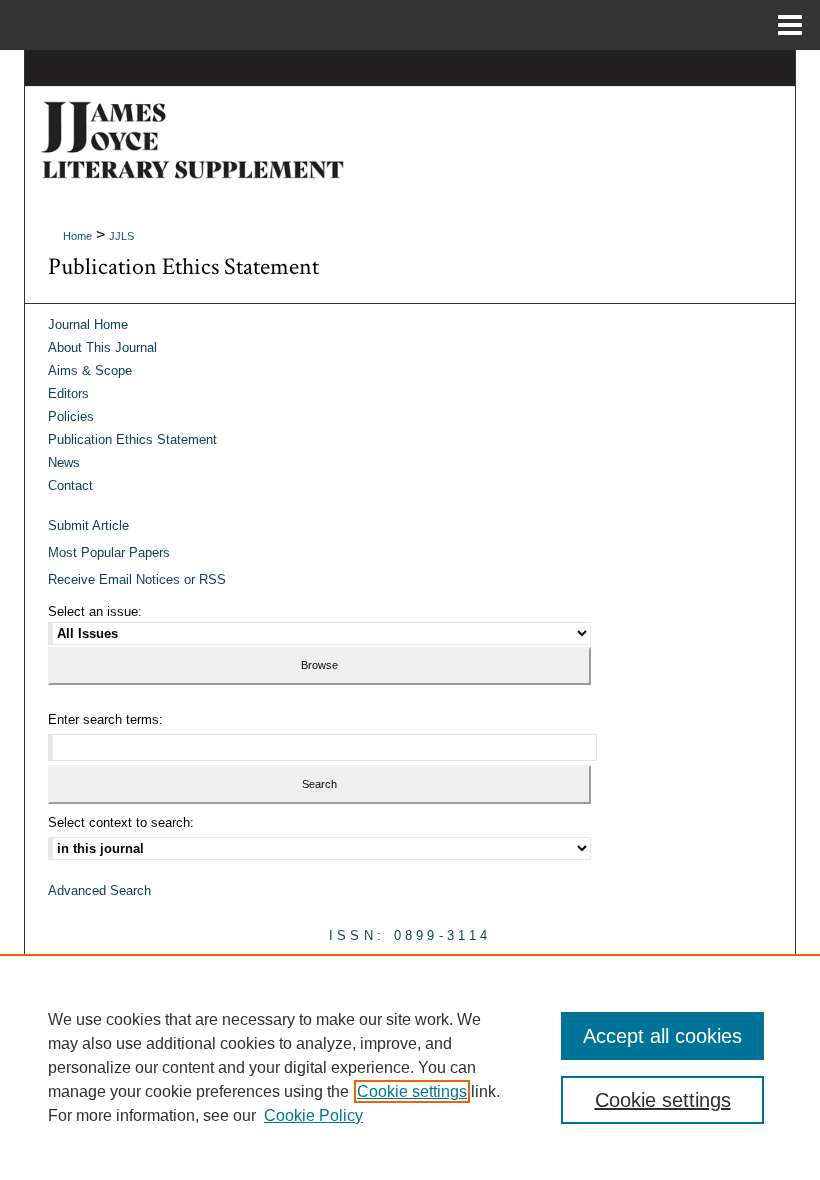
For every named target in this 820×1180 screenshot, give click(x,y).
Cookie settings (412, 1091)
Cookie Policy (313, 1115)
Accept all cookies (662, 1036)
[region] (410, 1067)
